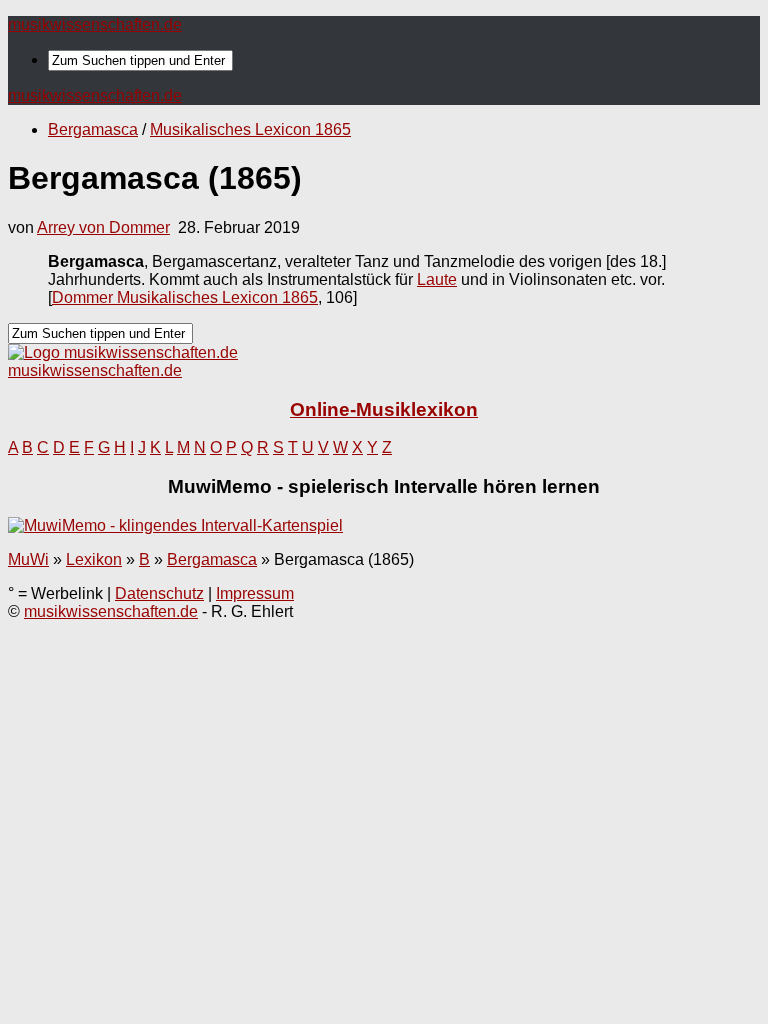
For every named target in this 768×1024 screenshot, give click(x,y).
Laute (437, 279)
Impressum (255, 593)
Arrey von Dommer (103, 227)
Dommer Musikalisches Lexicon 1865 (185, 297)
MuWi (28, 559)
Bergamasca (93, 129)
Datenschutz (159, 593)
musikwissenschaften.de (95, 24)
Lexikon (94, 559)
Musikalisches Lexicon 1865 (250, 129)
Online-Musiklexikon (384, 409)
